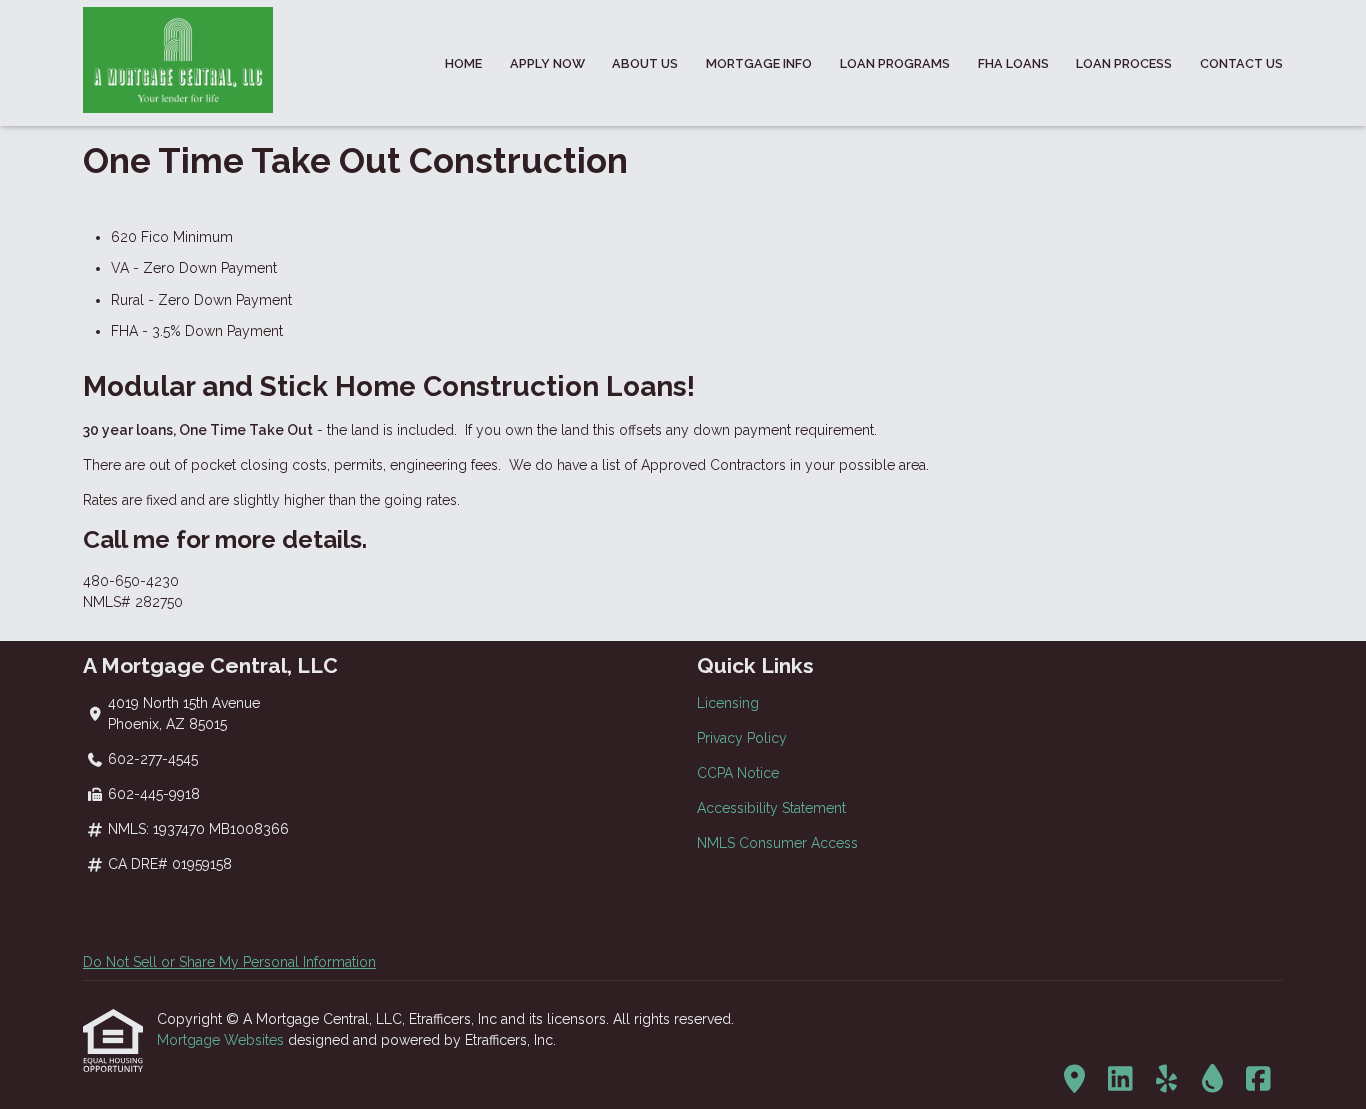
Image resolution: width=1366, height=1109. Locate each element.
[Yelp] (1166, 1080)
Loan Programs (895, 63)
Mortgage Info (759, 63)
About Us (645, 63)
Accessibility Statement (771, 808)
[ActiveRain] (1212, 1080)
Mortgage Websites (222, 1040)
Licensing (728, 703)
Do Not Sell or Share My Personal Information (229, 962)
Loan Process (1124, 63)
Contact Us (1241, 63)
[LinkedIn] (1120, 1080)
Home (463, 63)
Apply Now (547, 63)
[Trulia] (1074, 1080)
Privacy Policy (742, 738)
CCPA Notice (738, 773)
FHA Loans (1013, 63)
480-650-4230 (131, 581)
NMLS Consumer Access (777, 843)
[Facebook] (1258, 1080)
